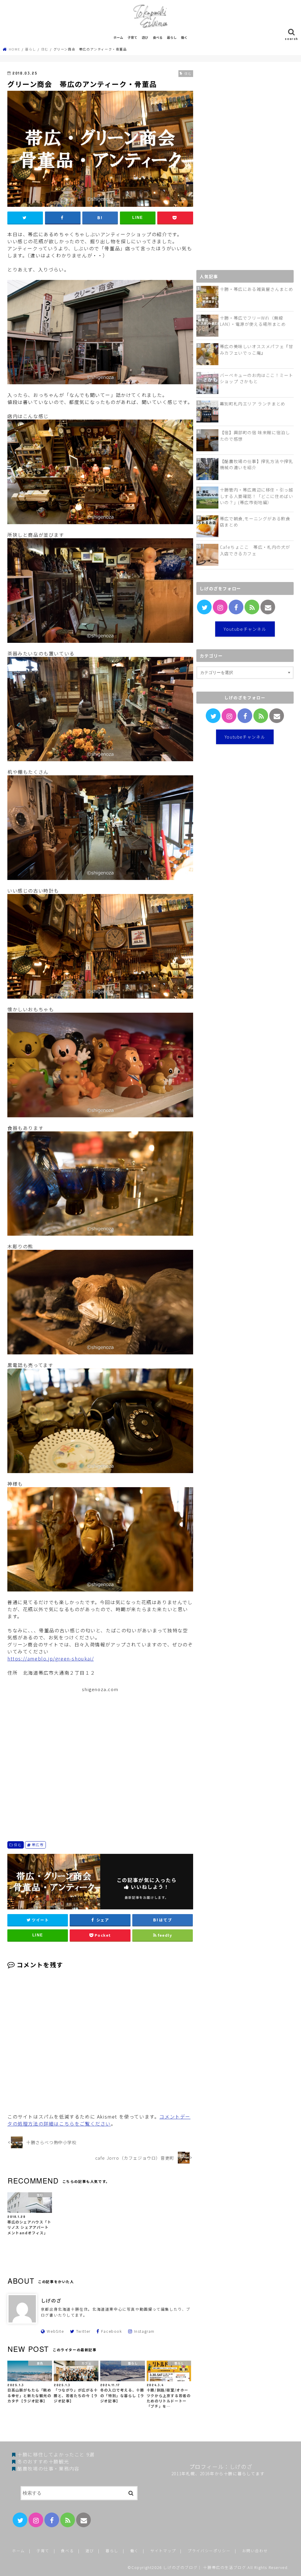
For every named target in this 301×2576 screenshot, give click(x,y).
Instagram (144, 2331)
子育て (132, 37)
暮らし (172, 37)
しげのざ (51, 2300)
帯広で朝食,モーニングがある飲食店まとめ (255, 522)
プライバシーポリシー (209, 2551)
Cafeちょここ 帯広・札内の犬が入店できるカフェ (255, 550)
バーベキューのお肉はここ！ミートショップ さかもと (257, 378)
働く (184, 37)
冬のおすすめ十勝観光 (43, 2461)
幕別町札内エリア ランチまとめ (253, 404)
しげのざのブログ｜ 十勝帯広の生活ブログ (205, 2567)
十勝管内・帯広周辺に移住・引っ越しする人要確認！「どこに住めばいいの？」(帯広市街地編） (257, 496)
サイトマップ (163, 2551)
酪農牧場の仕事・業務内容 (48, 2468)
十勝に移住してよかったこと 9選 (56, 2454)
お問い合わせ (255, 2551)
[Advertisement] (100, 1756)
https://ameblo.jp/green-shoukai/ (51, 1658)
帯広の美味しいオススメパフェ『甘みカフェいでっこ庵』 (257, 349)
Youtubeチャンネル (245, 629)
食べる (158, 37)
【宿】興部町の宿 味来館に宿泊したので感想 (255, 436)
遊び (145, 37)
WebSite (55, 2331)
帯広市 (38, 1845)
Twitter (83, 2331)
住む (18, 1845)
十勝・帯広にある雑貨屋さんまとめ (257, 289)
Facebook (112, 2331)
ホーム (118, 37)
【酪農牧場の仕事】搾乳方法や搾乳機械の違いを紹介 (257, 464)
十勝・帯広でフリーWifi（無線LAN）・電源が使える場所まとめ (253, 321)
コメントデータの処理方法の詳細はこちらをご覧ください (99, 2120)
